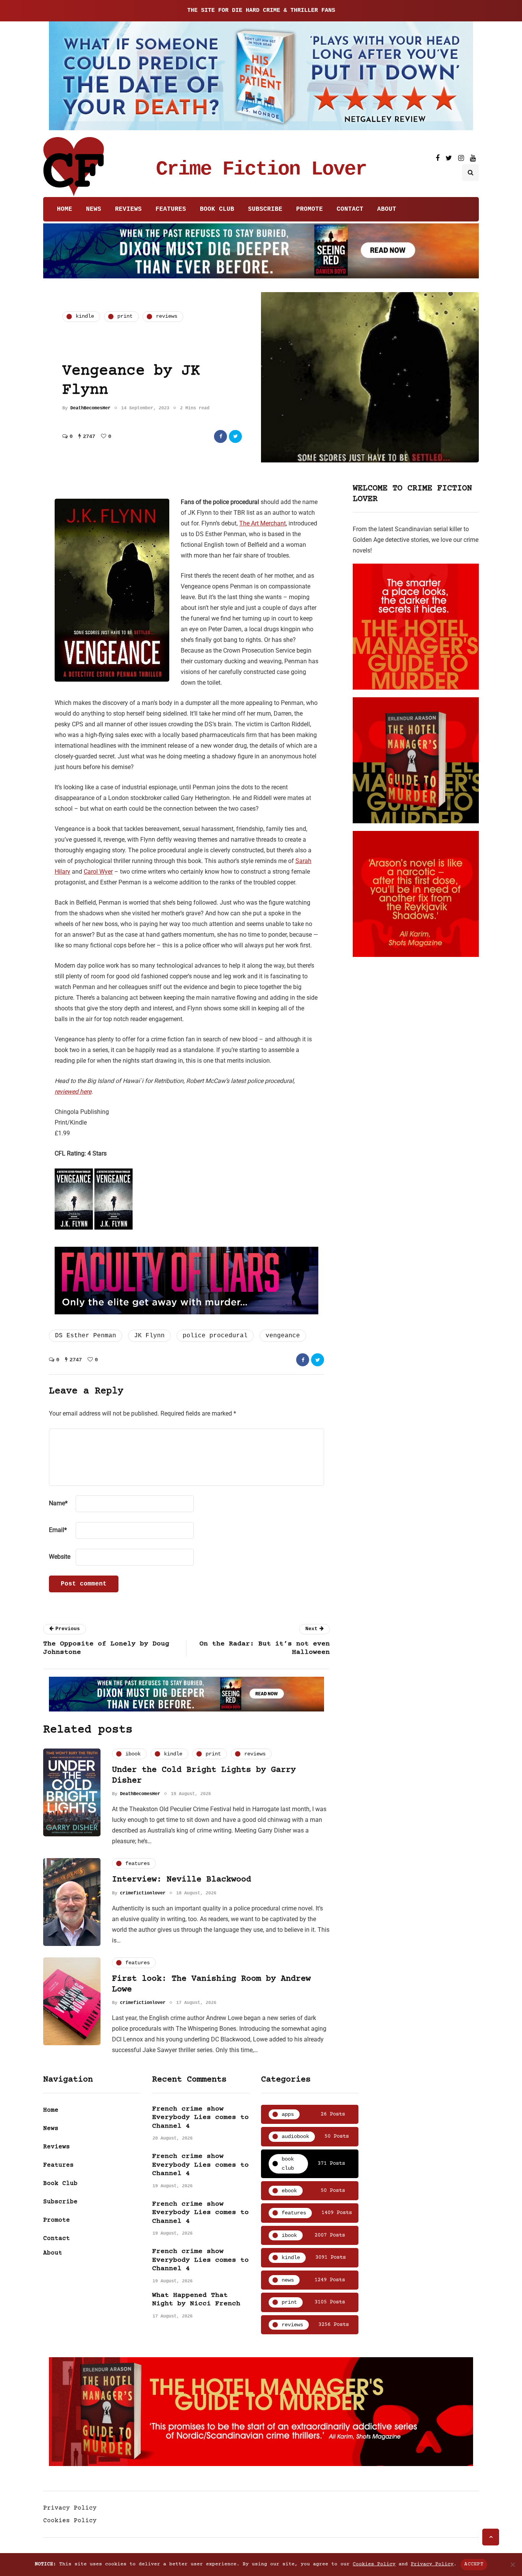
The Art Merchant (263, 523)
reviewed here (73, 1092)
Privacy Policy (70, 2508)
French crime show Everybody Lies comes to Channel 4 (200, 2118)
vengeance (283, 1336)
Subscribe (265, 209)
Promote (310, 209)
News (94, 209)
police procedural (215, 1336)
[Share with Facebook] (220, 436)
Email (58, 1530)
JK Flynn (149, 1336)
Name (58, 1503)
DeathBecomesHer (90, 408)
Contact (350, 209)
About (387, 209)
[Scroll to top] (491, 2537)
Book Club (217, 209)
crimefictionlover (143, 1893)
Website (60, 1557)
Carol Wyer (98, 872)
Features (171, 209)
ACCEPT (474, 2564)
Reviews (128, 209)
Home (65, 209)
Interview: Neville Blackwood (182, 1880)
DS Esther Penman (86, 1336)
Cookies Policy (70, 2521)
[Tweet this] (235, 436)
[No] (512, 2565)
